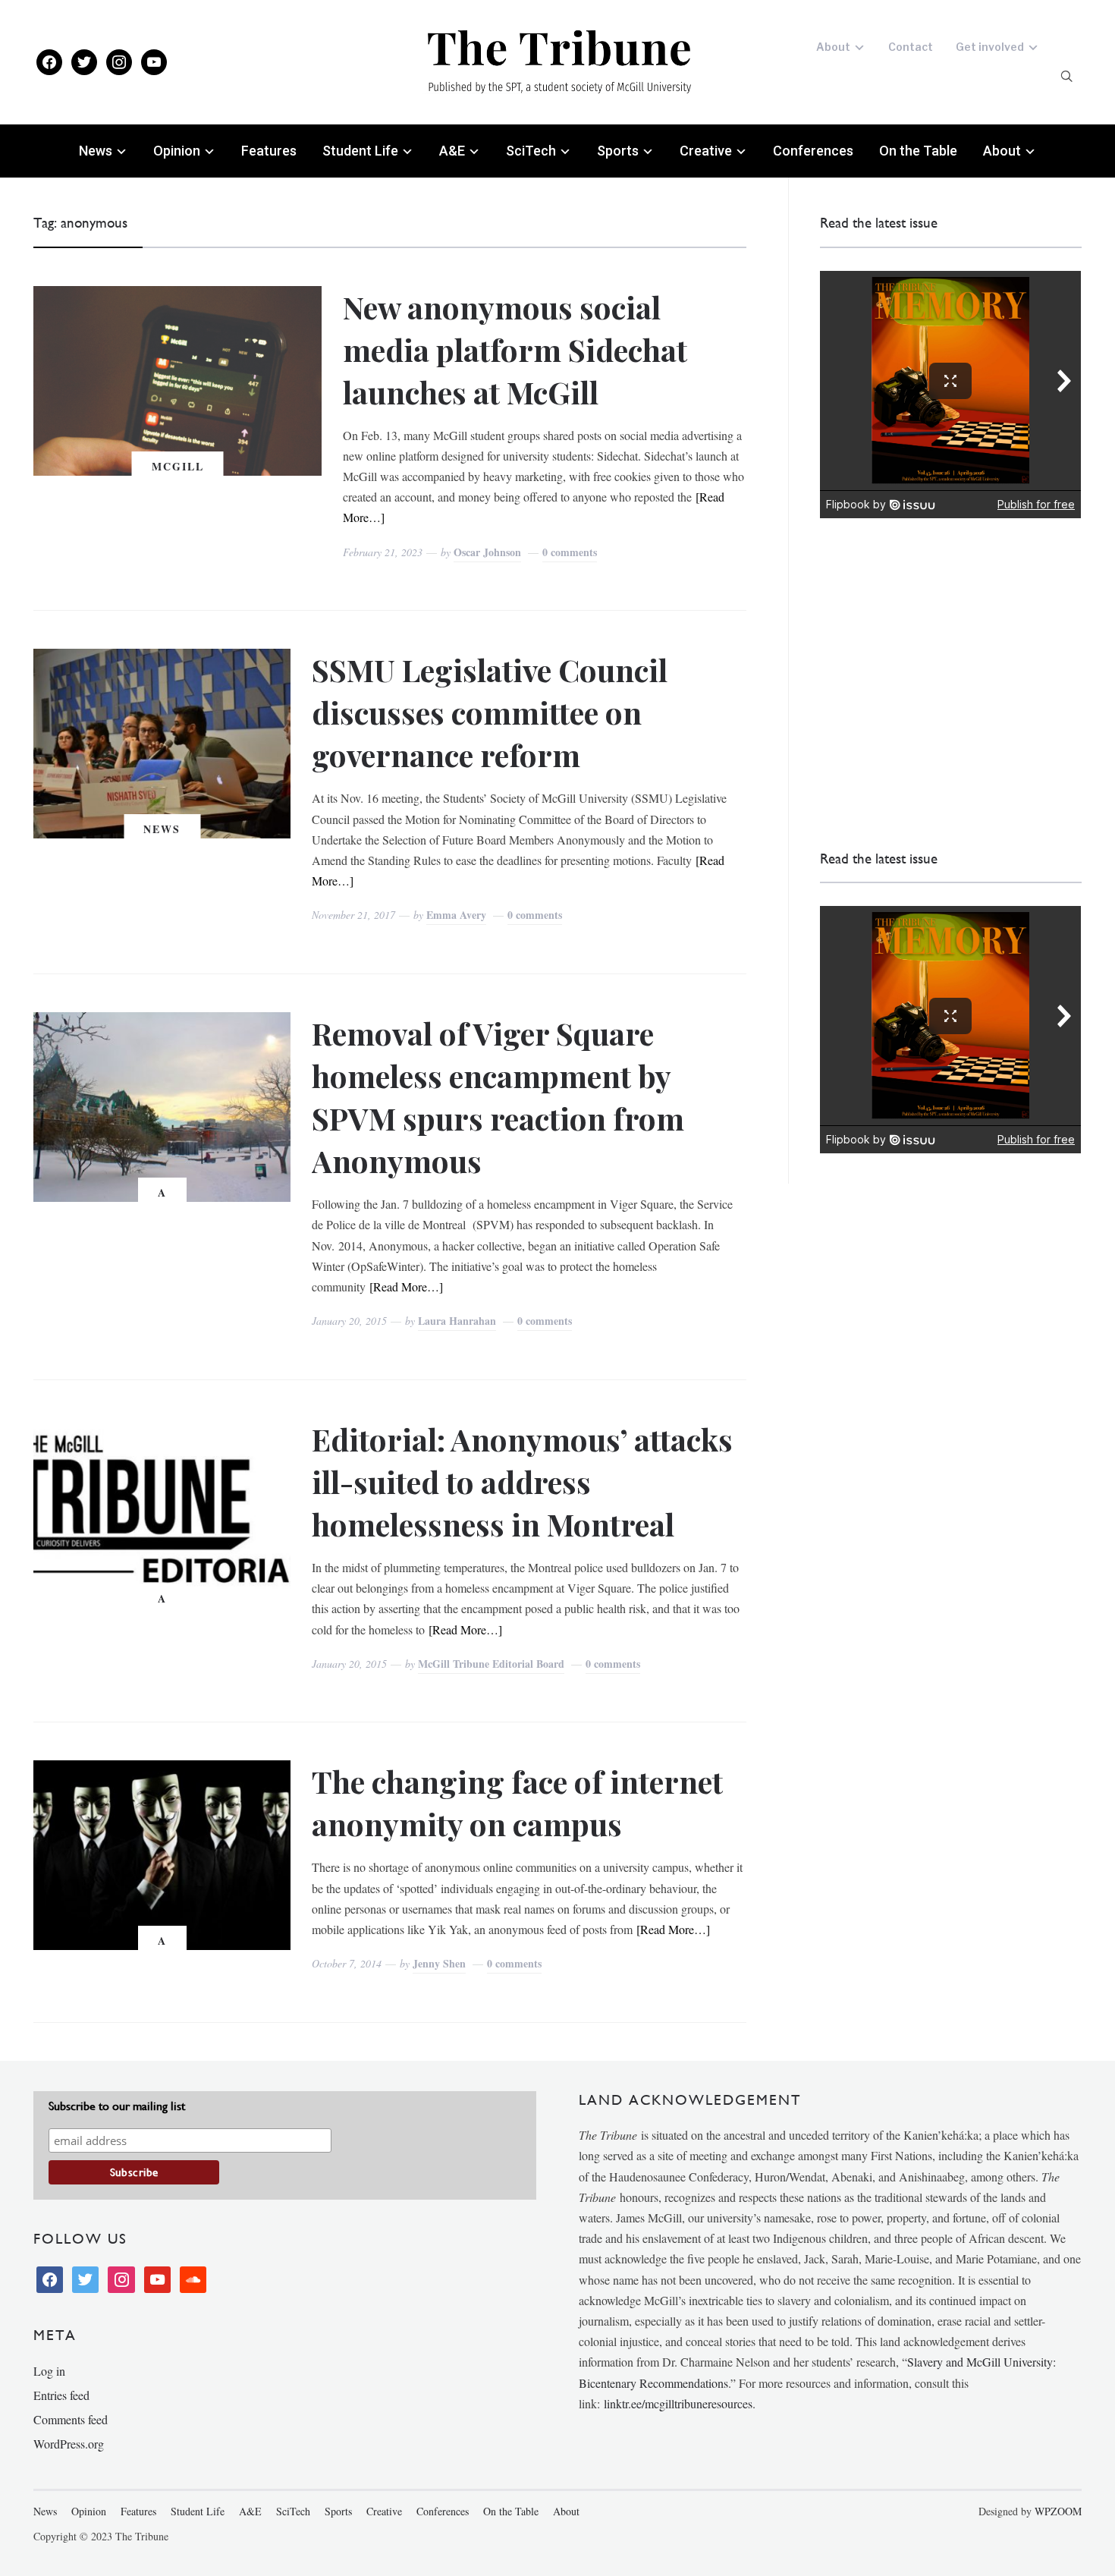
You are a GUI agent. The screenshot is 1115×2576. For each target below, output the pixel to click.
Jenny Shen (439, 1963)
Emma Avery (456, 915)
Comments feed (71, 2419)
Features (269, 151)
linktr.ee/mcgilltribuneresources (678, 2403)
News (96, 151)
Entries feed (61, 2395)
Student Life (360, 151)
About (833, 47)
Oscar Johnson (487, 552)
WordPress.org (69, 2444)
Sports (618, 151)
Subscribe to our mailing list (117, 2106)
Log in (49, 2371)
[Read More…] (406, 1286)
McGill (178, 466)
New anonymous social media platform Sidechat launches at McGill (515, 349)
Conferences (813, 151)
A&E (452, 151)
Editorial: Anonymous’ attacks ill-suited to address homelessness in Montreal (522, 1481)
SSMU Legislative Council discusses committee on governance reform (490, 712)
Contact (911, 47)
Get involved (990, 47)
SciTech (531, 151)
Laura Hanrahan (457, 1321)
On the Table (918, 151)
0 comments (570, 552)
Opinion (177, 151)
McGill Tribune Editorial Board (491, 1664)
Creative (706, 151)
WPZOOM (1058, 2511)
